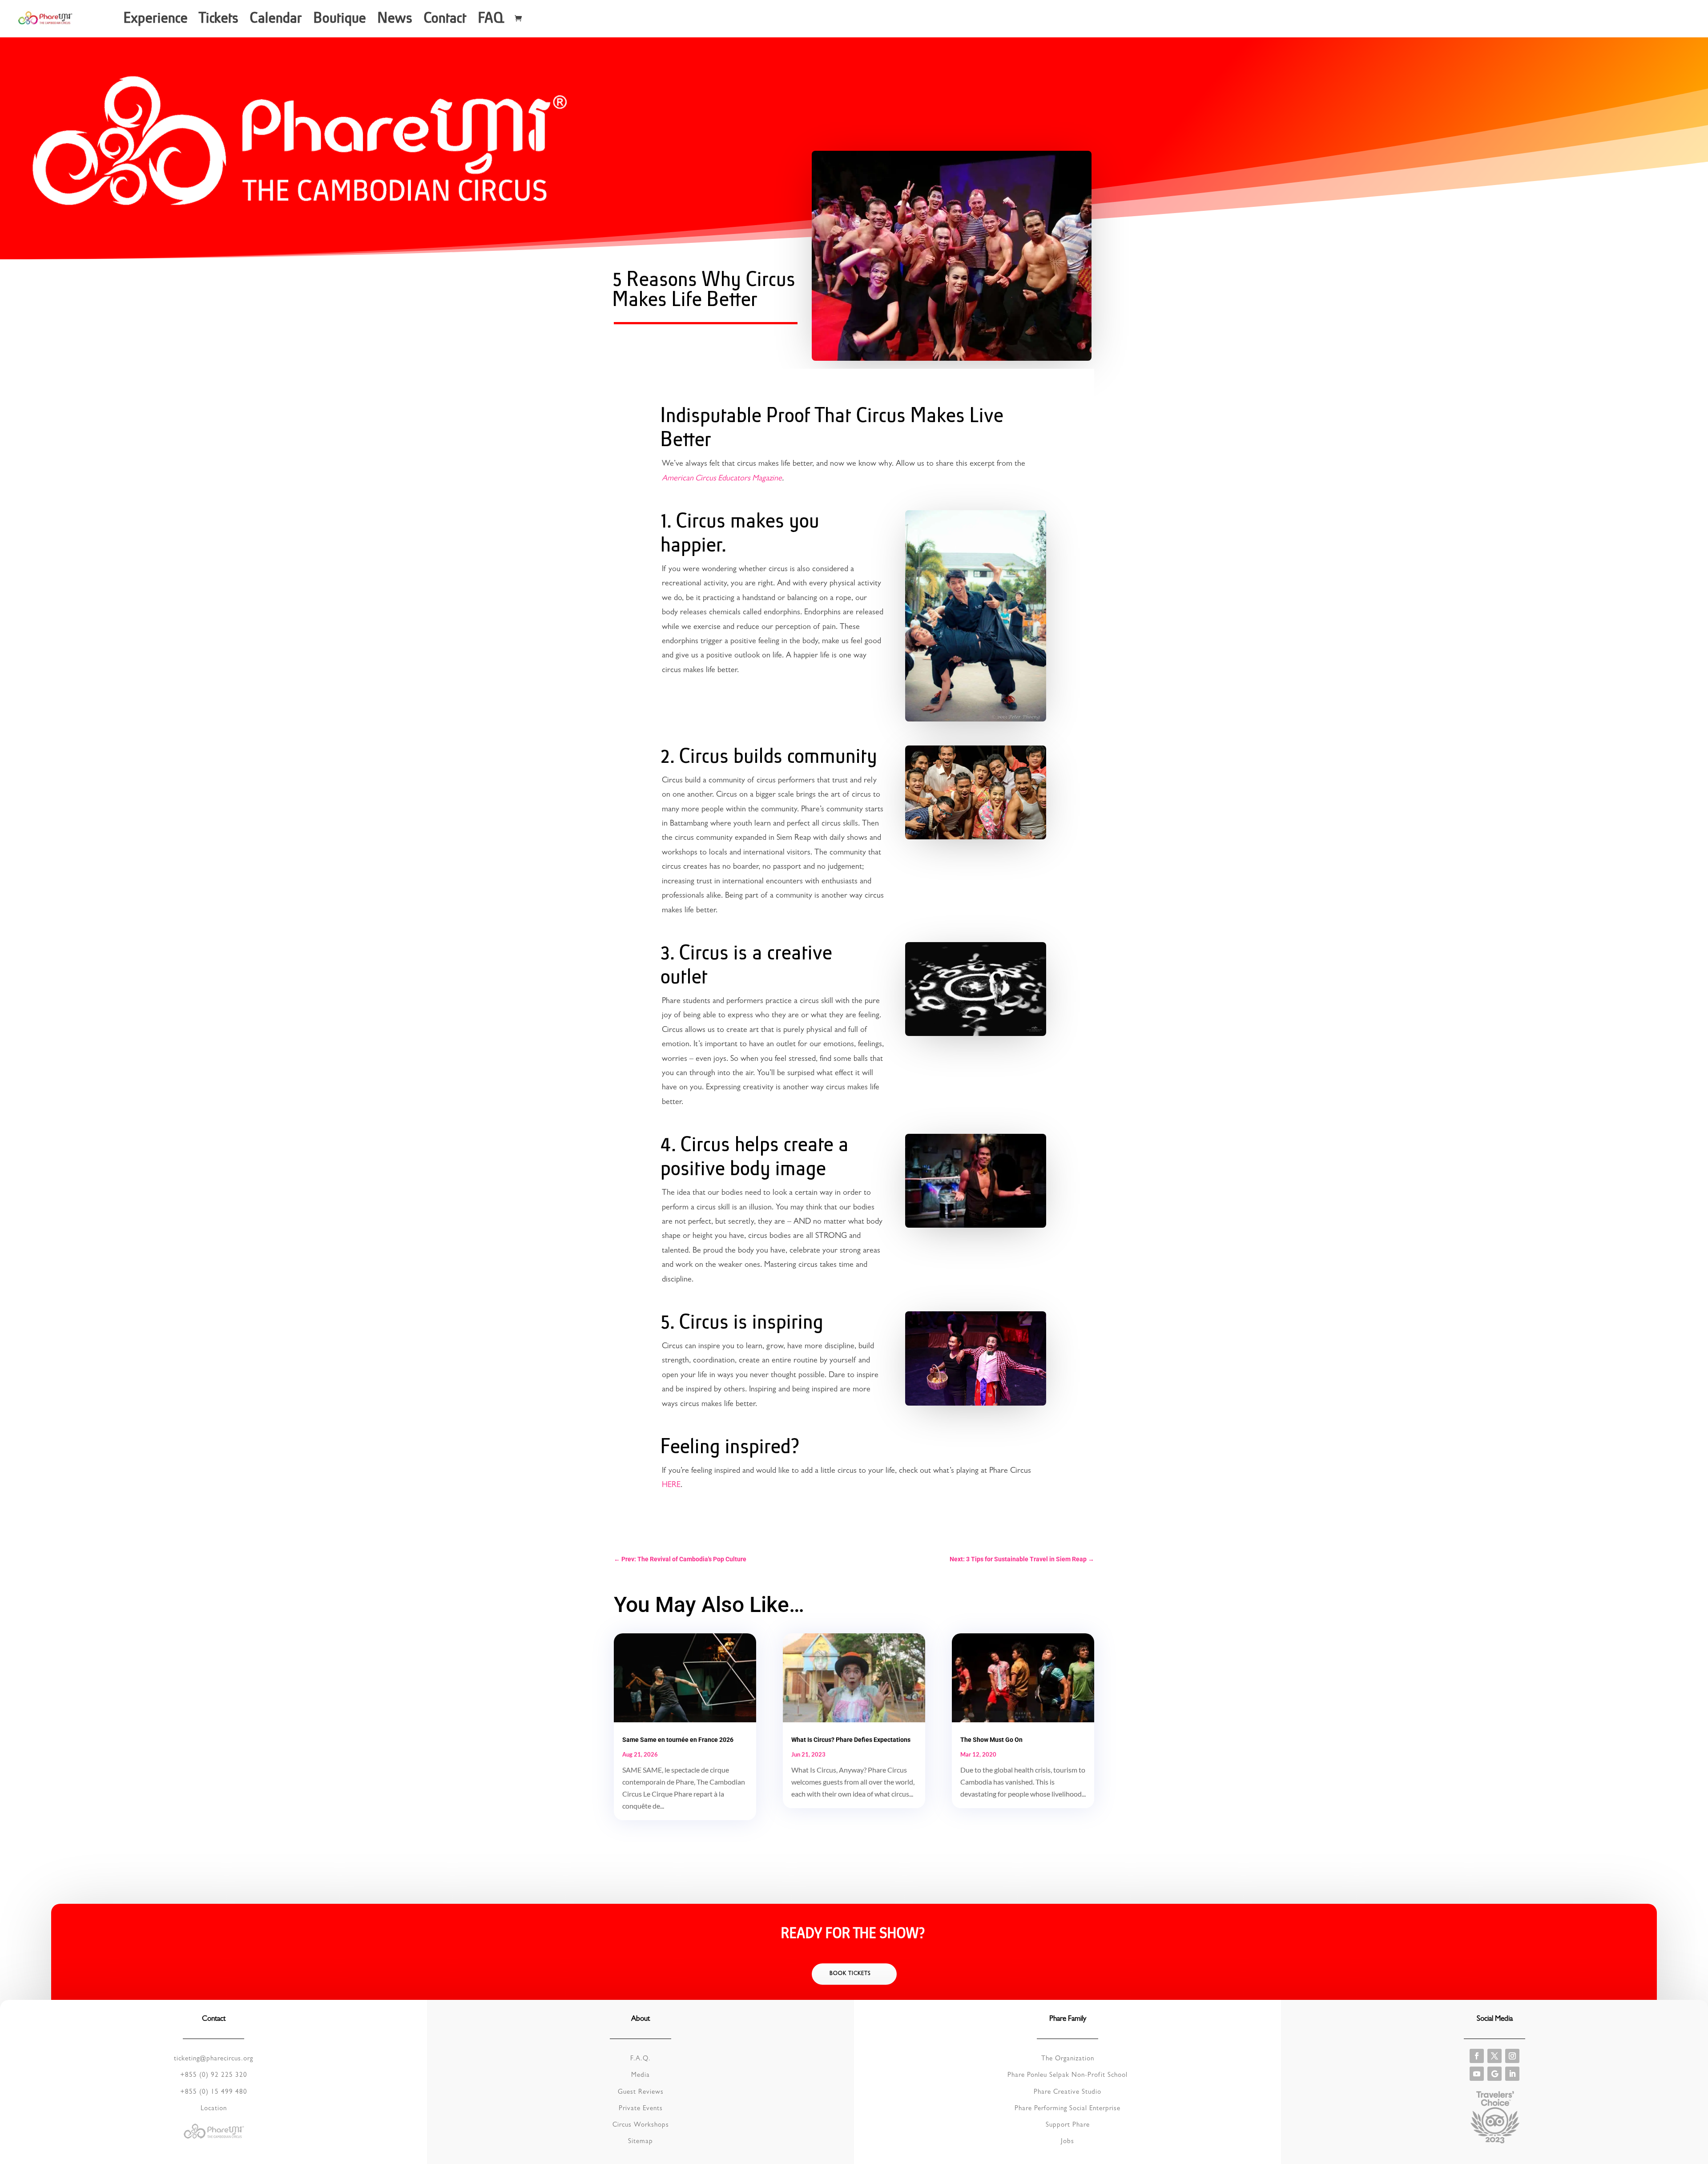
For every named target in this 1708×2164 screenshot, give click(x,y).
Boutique (341, 21)
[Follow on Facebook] (1477, 2056)
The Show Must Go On (991, 1740)
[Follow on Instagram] (1512, 2056)
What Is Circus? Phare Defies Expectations (851, 1740)
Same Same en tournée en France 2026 (678, 1740)
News (396, 21)
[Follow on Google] (1494, 2074)
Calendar (277, 21)
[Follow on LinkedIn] (1512, 2074)
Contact (446, 21)
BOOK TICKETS (850, 1974)
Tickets (220, 21)
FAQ (492, 21)
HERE (671, 1486)
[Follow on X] (1494, 2056)
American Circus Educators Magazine (722, 479)
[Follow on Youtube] (1477, 2074)
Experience (157, 21)
